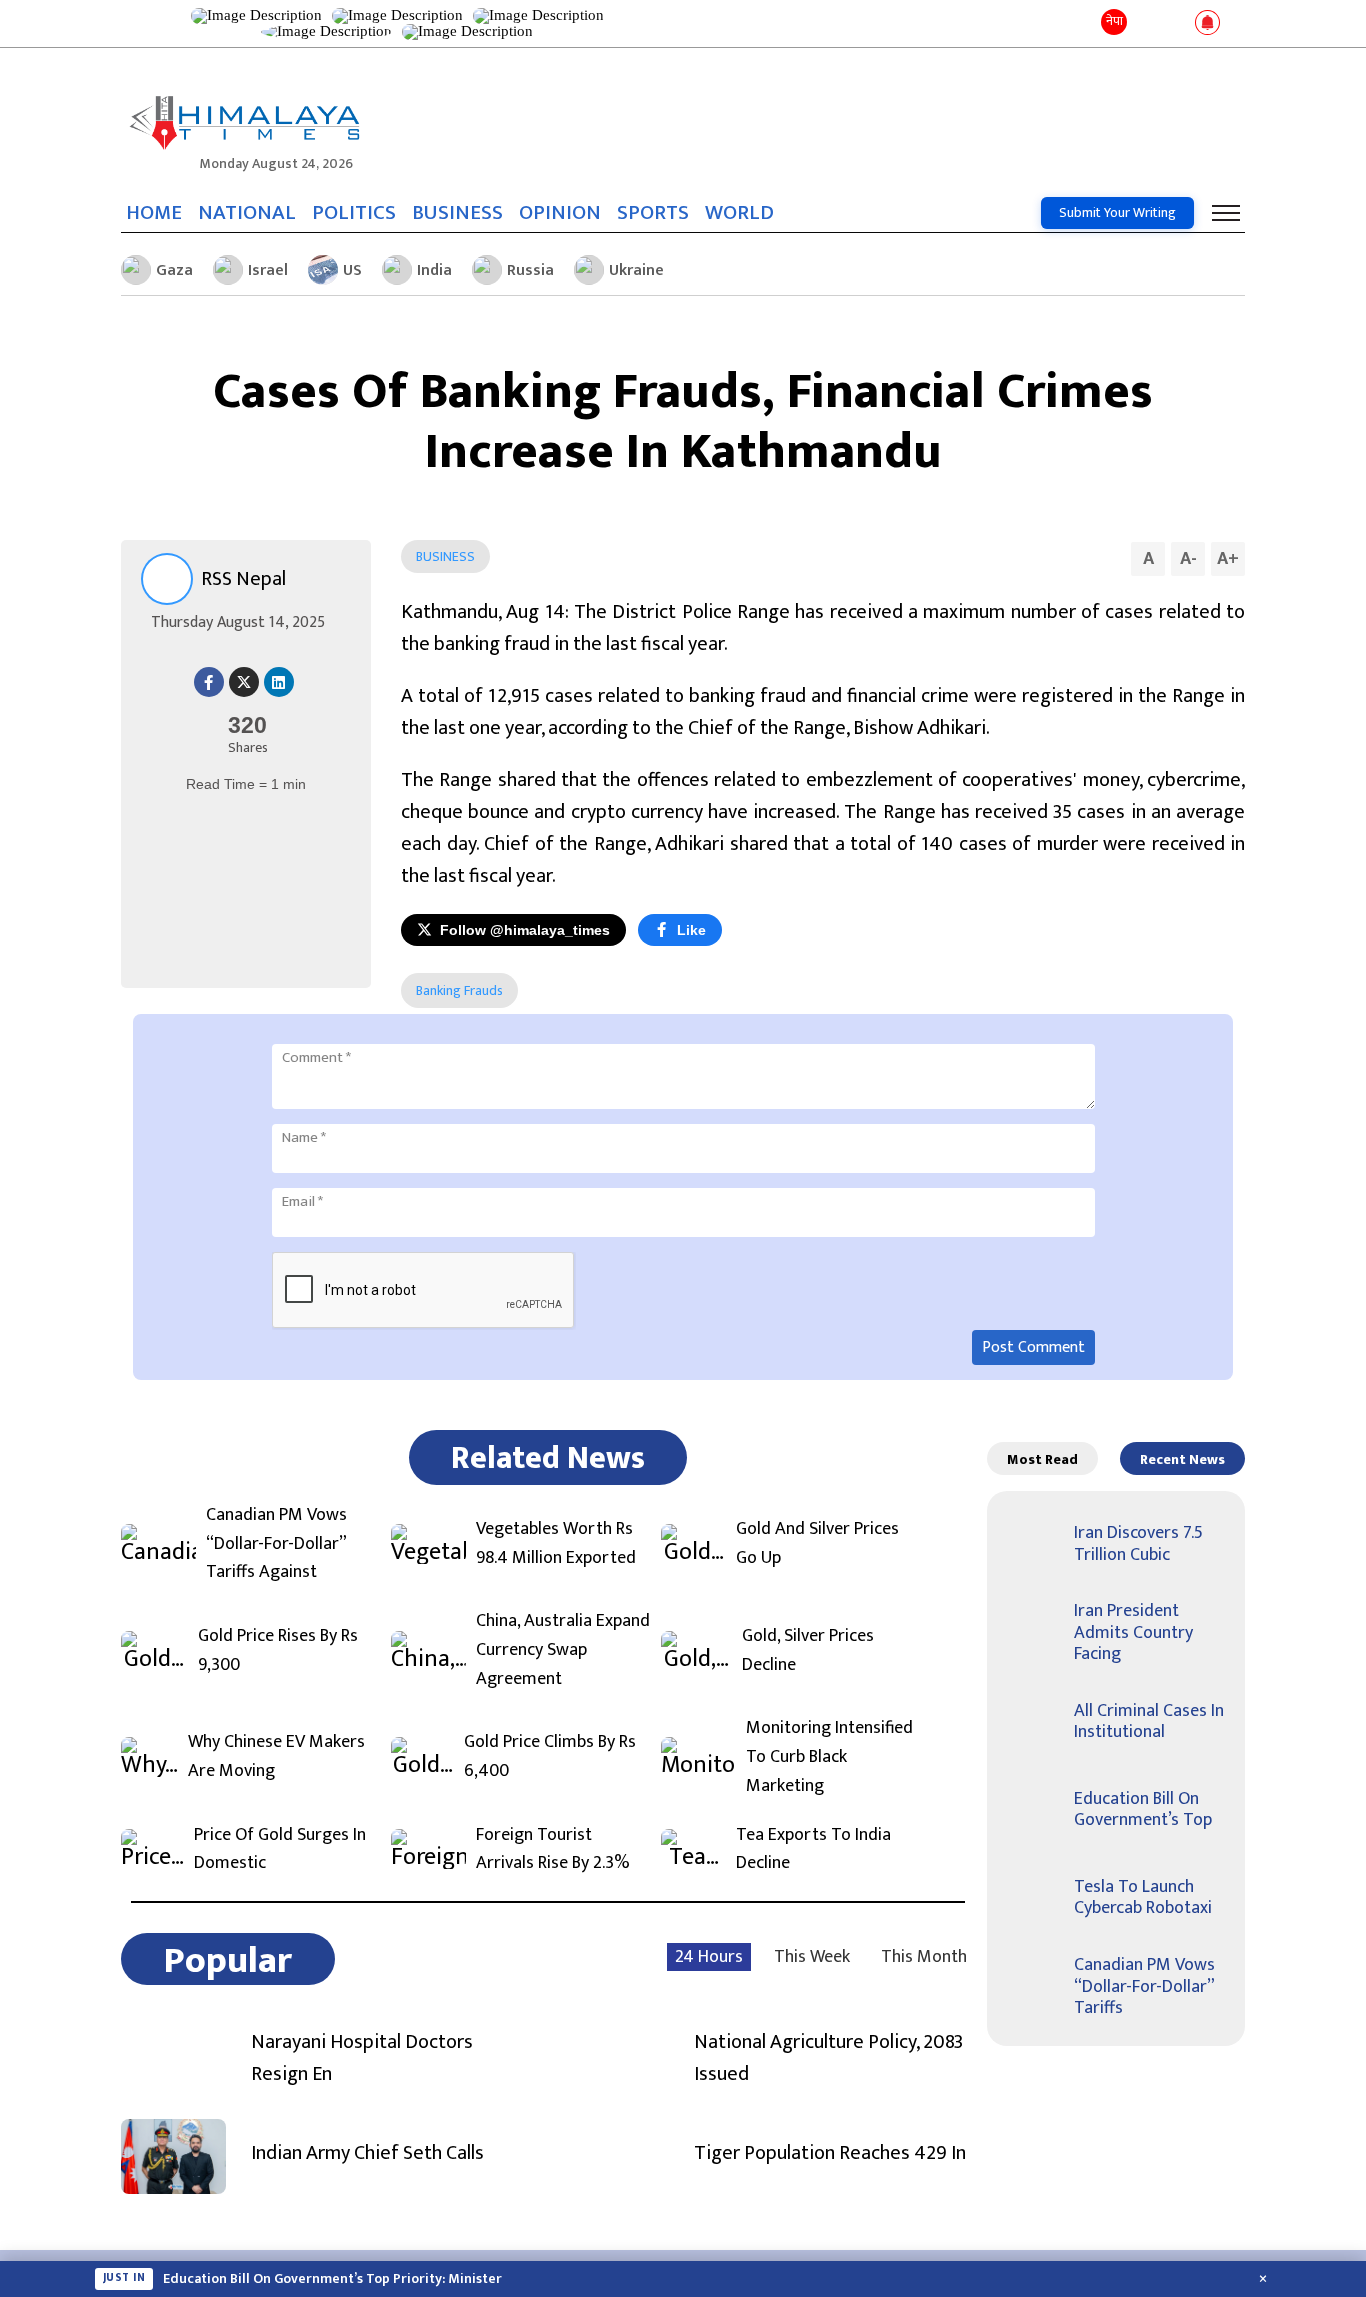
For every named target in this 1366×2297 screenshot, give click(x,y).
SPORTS (653, 213)
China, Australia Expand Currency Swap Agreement (563, 1650)
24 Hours (709, 1957)
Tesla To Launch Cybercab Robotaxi (1143, 1898)
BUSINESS (457, 213)
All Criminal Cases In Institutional (1149, 1722)
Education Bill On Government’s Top (1143, 1810)
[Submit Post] (1175, 24)
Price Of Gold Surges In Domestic (280, 1850)
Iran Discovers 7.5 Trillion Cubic (1138, 1544)
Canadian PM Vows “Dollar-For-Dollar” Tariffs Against (276, 1544)
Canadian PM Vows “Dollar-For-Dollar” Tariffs (1144, 1986)
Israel (268, 270)
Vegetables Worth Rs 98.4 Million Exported (556, 1544)
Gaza (174, 270)
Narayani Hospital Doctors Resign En (362, 2058)
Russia (530, 270)
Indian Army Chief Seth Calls (367, 2153)
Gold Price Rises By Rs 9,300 (278, 1651)
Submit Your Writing (1117, 212)
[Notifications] (1207, 24)
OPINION (560, 213)
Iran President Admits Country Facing (1133, 1632)
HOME (154, 213)
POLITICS (354, 213)
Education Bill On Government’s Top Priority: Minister (332, 2279)
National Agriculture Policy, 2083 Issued (828, 2058)
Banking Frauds (459, 990)
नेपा (1114, 21)
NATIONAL (247, 213)
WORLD (739, 213)
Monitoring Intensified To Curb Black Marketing (829, 1757)
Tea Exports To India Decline (813, 1850)
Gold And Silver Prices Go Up (817, 1544)
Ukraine (636, 270)
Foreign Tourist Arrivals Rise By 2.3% (553, 1850)
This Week (812, 1957)
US (352, 270)
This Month (924, 1957)
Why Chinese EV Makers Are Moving (276, 1757)
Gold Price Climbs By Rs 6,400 (550, 1757)
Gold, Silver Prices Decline (808, 1651)
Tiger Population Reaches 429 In (830, 2153)
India (434, 270)
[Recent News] (1146, 23)
